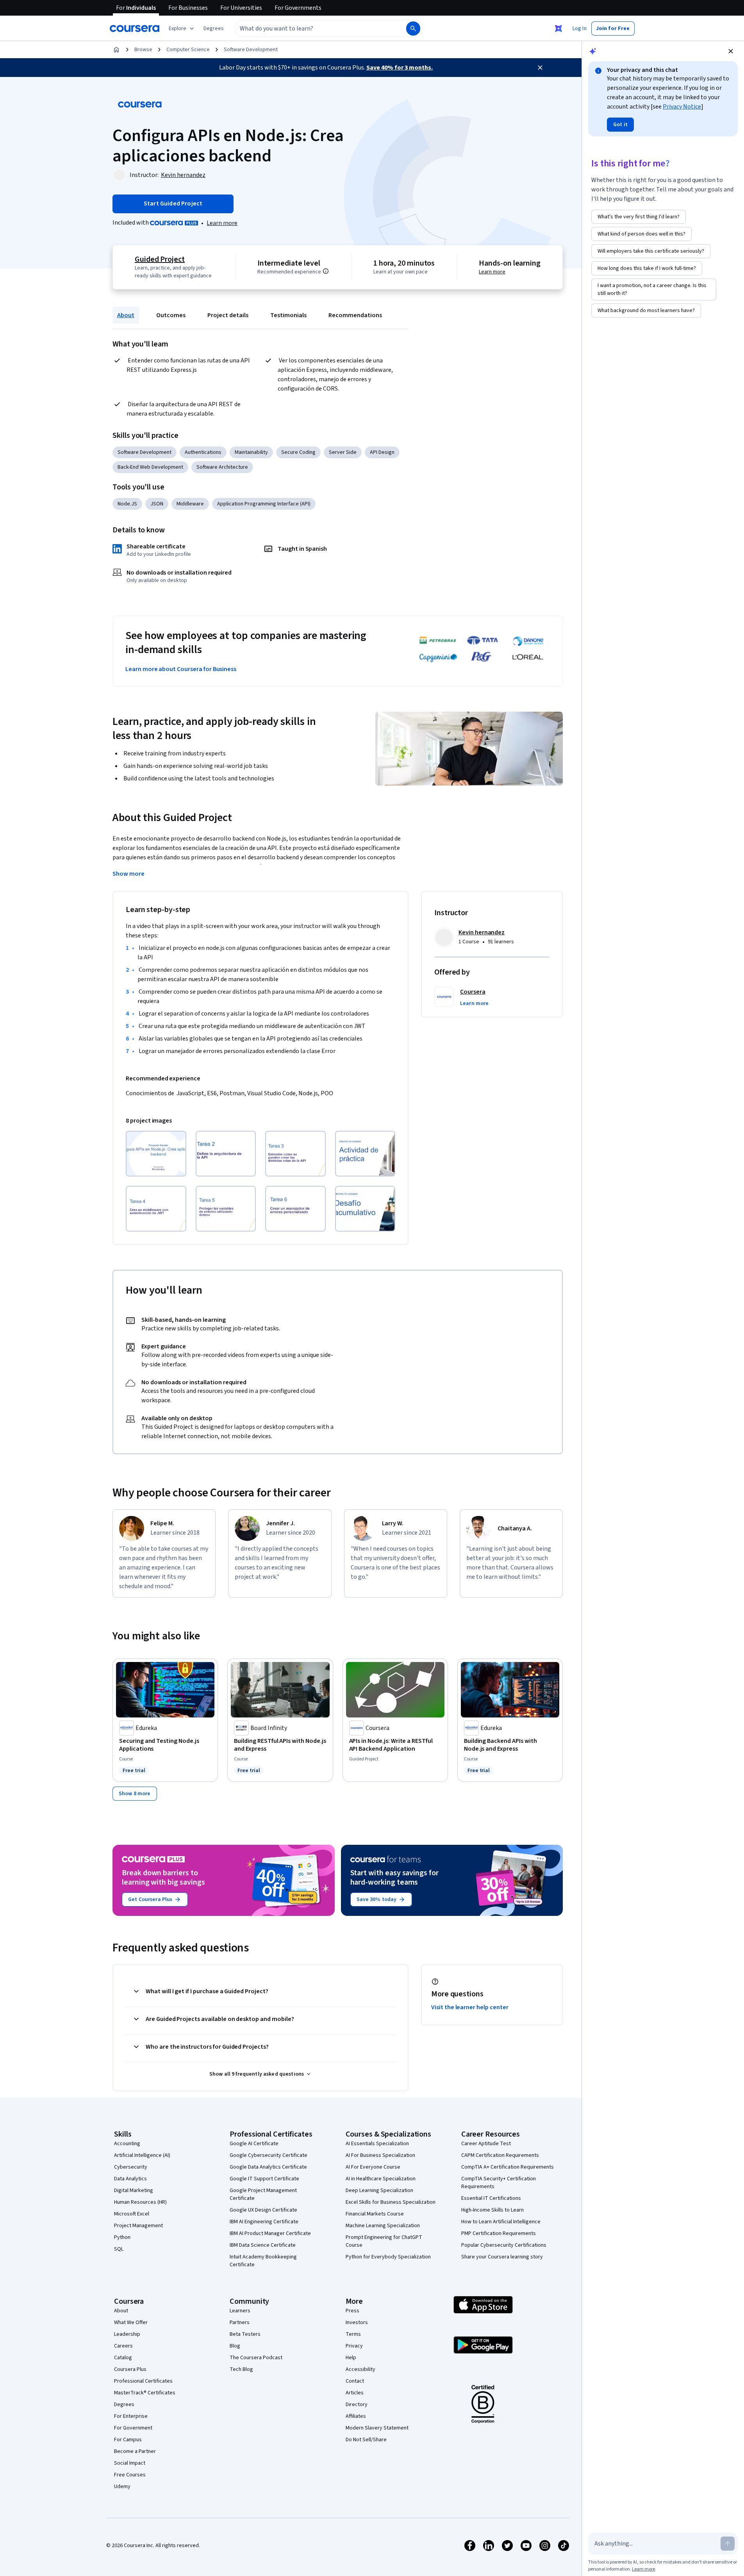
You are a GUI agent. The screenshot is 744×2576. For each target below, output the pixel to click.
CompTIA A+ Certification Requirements (508, 2167)
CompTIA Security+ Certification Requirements (499, 2183)
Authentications (203, 452)
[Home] (116, 50)
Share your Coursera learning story (502, 2257)
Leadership (127, 2334)
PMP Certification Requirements (499, 2233)
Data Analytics (130, 2179)
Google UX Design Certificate (263, 2210)
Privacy (354, 2346)
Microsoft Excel (132, 2214)
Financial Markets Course (375, 2214)
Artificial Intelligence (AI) (142, 2155)
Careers (123, 2346)
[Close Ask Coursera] (558, 29)
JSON (157, 504)
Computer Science (188, 50)
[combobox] (312, 29)
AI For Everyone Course (373, 2167)
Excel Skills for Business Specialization (391, 2202)
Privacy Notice (682, 107)
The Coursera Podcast (256, 2358)
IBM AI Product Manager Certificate (270, 2233)
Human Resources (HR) (140, 2202)
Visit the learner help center (470, 2007)
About (126, 315)
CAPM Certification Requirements (500, 2155)
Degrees (124, 2405)
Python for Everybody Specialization (388, 2257)
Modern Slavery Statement (377, 2428)
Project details (228, 315)
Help (351, 2358)
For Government (133, 2428)
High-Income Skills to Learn (492, 2210)
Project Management (138, 2226)
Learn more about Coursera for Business (181, 669)
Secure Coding (298, 452)
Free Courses (130, 2475)
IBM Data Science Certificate (263, 2245)
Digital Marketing (134, 2190)
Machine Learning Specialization (383, 2226)
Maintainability (251, 452)
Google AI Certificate (254, 2144)
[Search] (413, 29)
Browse (143, 50)
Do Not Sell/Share (366, 2440)
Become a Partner (135, 2451)
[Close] (540, 68)
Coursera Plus (130, 2369)
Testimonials (288, 315)
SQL (119, 2249)
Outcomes (171, 315)
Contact (355, 2381)
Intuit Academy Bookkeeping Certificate (263, 2261)
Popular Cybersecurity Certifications (504, 2245)
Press (352, 2311)
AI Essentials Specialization (377, 2144)
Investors (357, 2323)
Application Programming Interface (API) (264, 504)
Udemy (122, 2487)
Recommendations (355, 315)
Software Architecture (222, 467)
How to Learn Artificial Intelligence (501, 2222)
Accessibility (360, 2369)
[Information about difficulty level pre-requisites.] (326, 271)
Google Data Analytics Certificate (268, 2167)
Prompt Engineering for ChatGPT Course (384, 2241)
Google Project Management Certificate (263, 2194)
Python (122, 2237)
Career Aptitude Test (486, 2144)
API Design (382, 452)
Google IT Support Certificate (264, 2179)
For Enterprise (131, 2416)
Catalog (123, 2358)
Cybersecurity (131, 2167)
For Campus (128, 2440)
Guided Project (160, 259)
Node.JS (127, 504)
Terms (353, 2334)
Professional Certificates (143, 2381)
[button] (214, 29)
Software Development (251, 50)
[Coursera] (135, 29)
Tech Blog (241, 2369)
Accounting (127, 2144)
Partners (240, 2323)
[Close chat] (731, 51)
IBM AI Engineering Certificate (264, 2222)
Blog (235, 2346)
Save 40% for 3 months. (400, 68)
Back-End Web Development (150, 467)
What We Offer (131, 2323)
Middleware (190, 504)
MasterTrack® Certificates (145, 2393)
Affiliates (356, 2416)
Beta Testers (245, 2334)
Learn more (222, 223)
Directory (357, 2405)
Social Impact (130, 2463)
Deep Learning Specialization (379, 2190)
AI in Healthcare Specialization (381, 2179)
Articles (355, 2393)
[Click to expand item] (156, 1154)
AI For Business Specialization (380, 2155)
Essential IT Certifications (491, 2198)
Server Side (343, 452)
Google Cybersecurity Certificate (269, 2155)
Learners (240, 2311)
